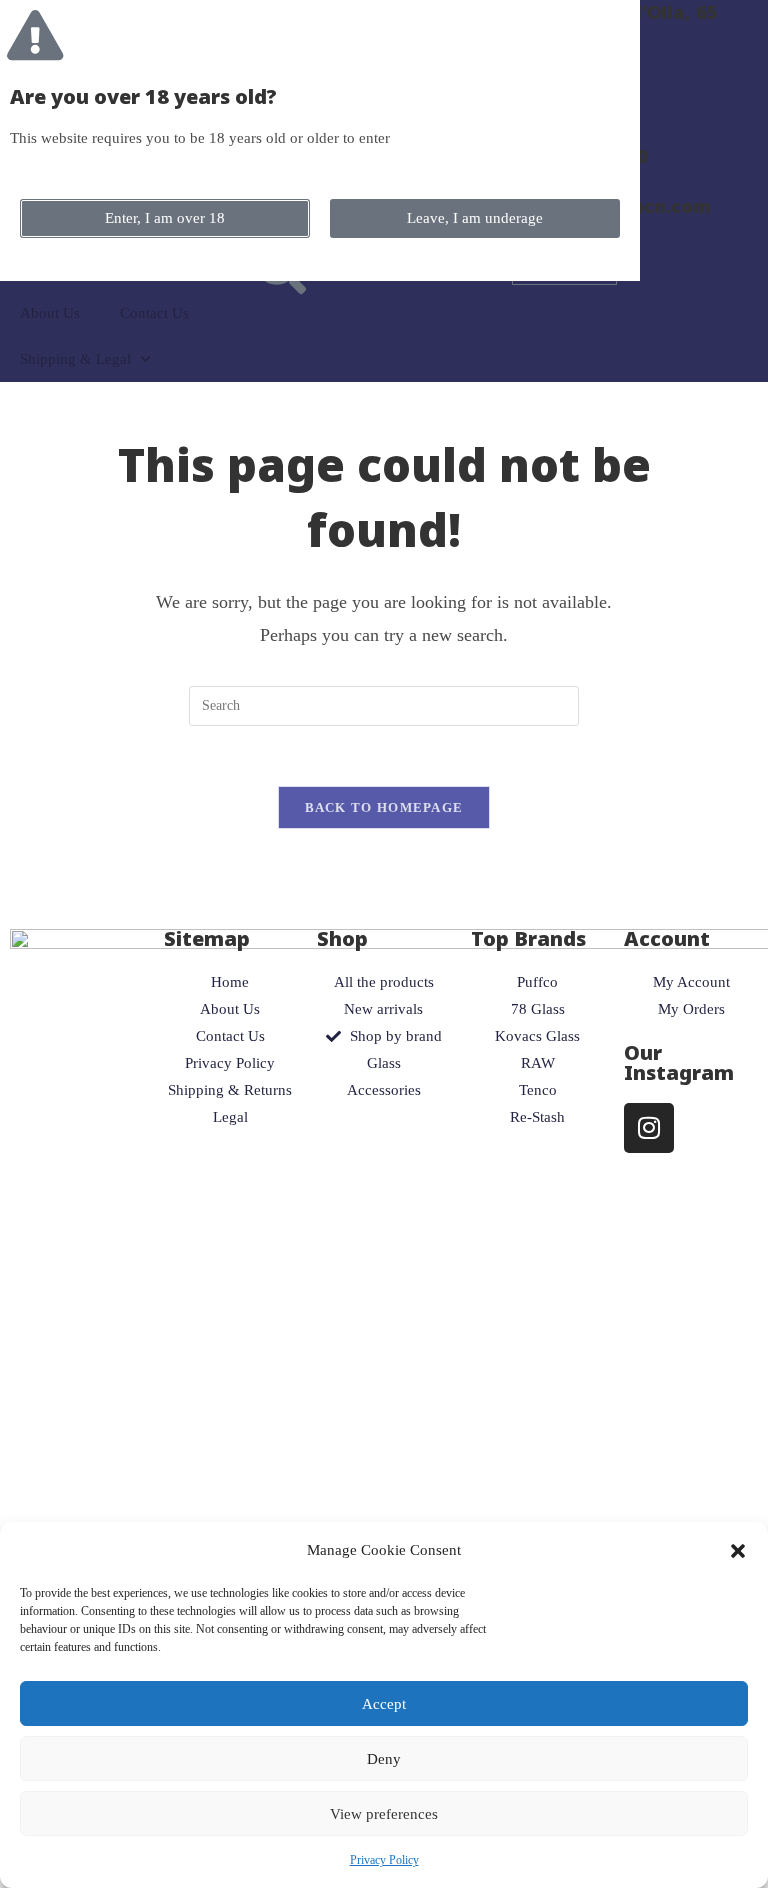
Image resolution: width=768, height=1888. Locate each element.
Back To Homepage (384, 807)
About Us (50, 313)
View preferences (384, 1814)
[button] (738, 1551)
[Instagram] (649, 1128)
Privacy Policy (384, 1860)
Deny (384, 1759)
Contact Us (154, 313)
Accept (384, 1704)
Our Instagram (679, 1062)
